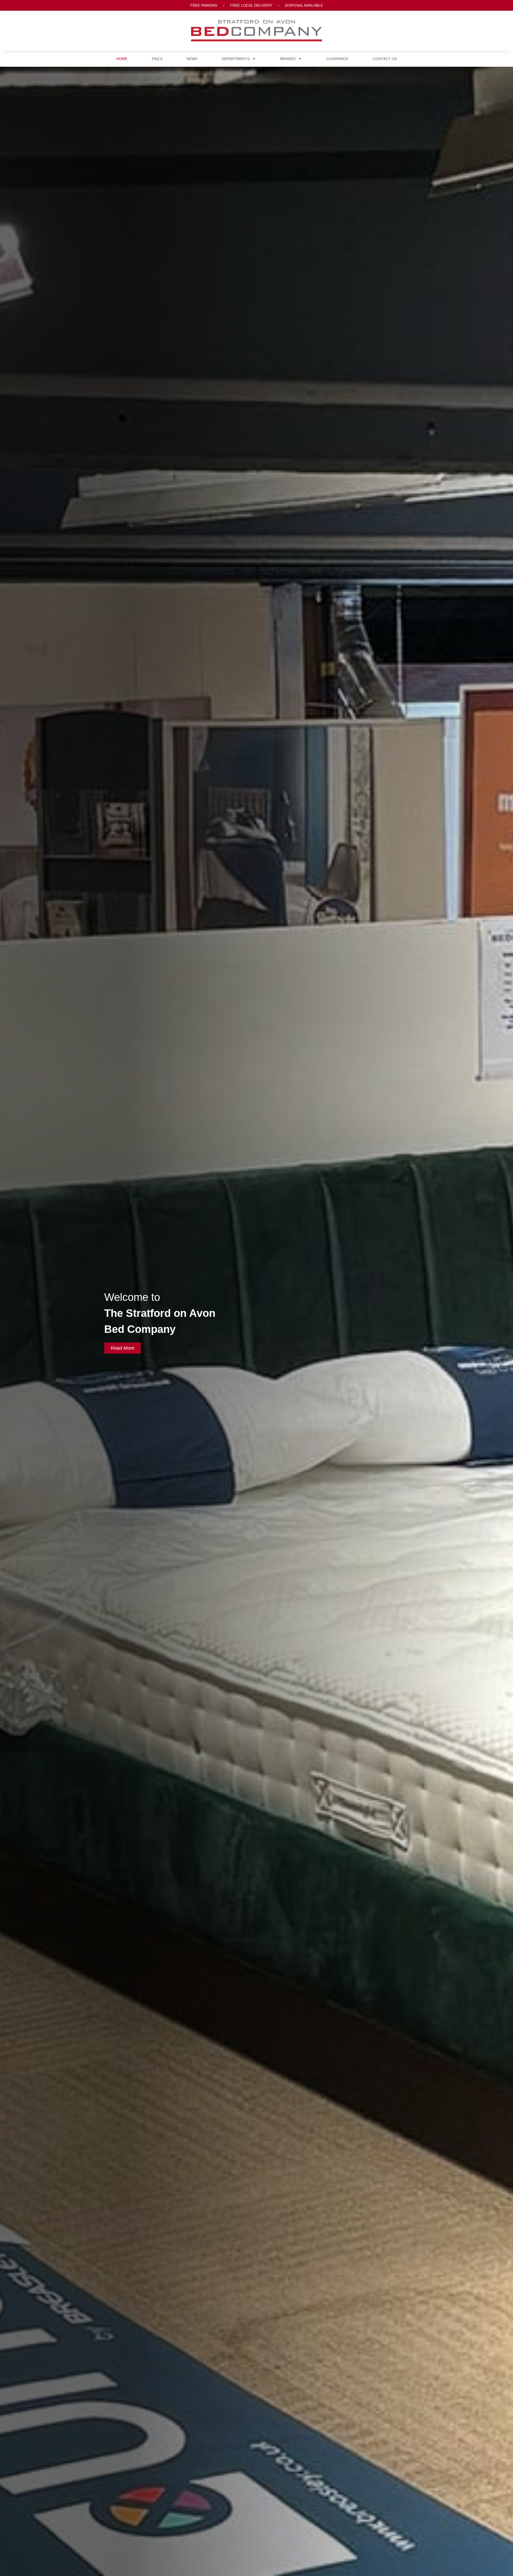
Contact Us (385, 59)
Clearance (337, 59)
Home (122, 59)
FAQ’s (157, 59)
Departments (236, 59)
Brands (288, 59)
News (192, 59)
